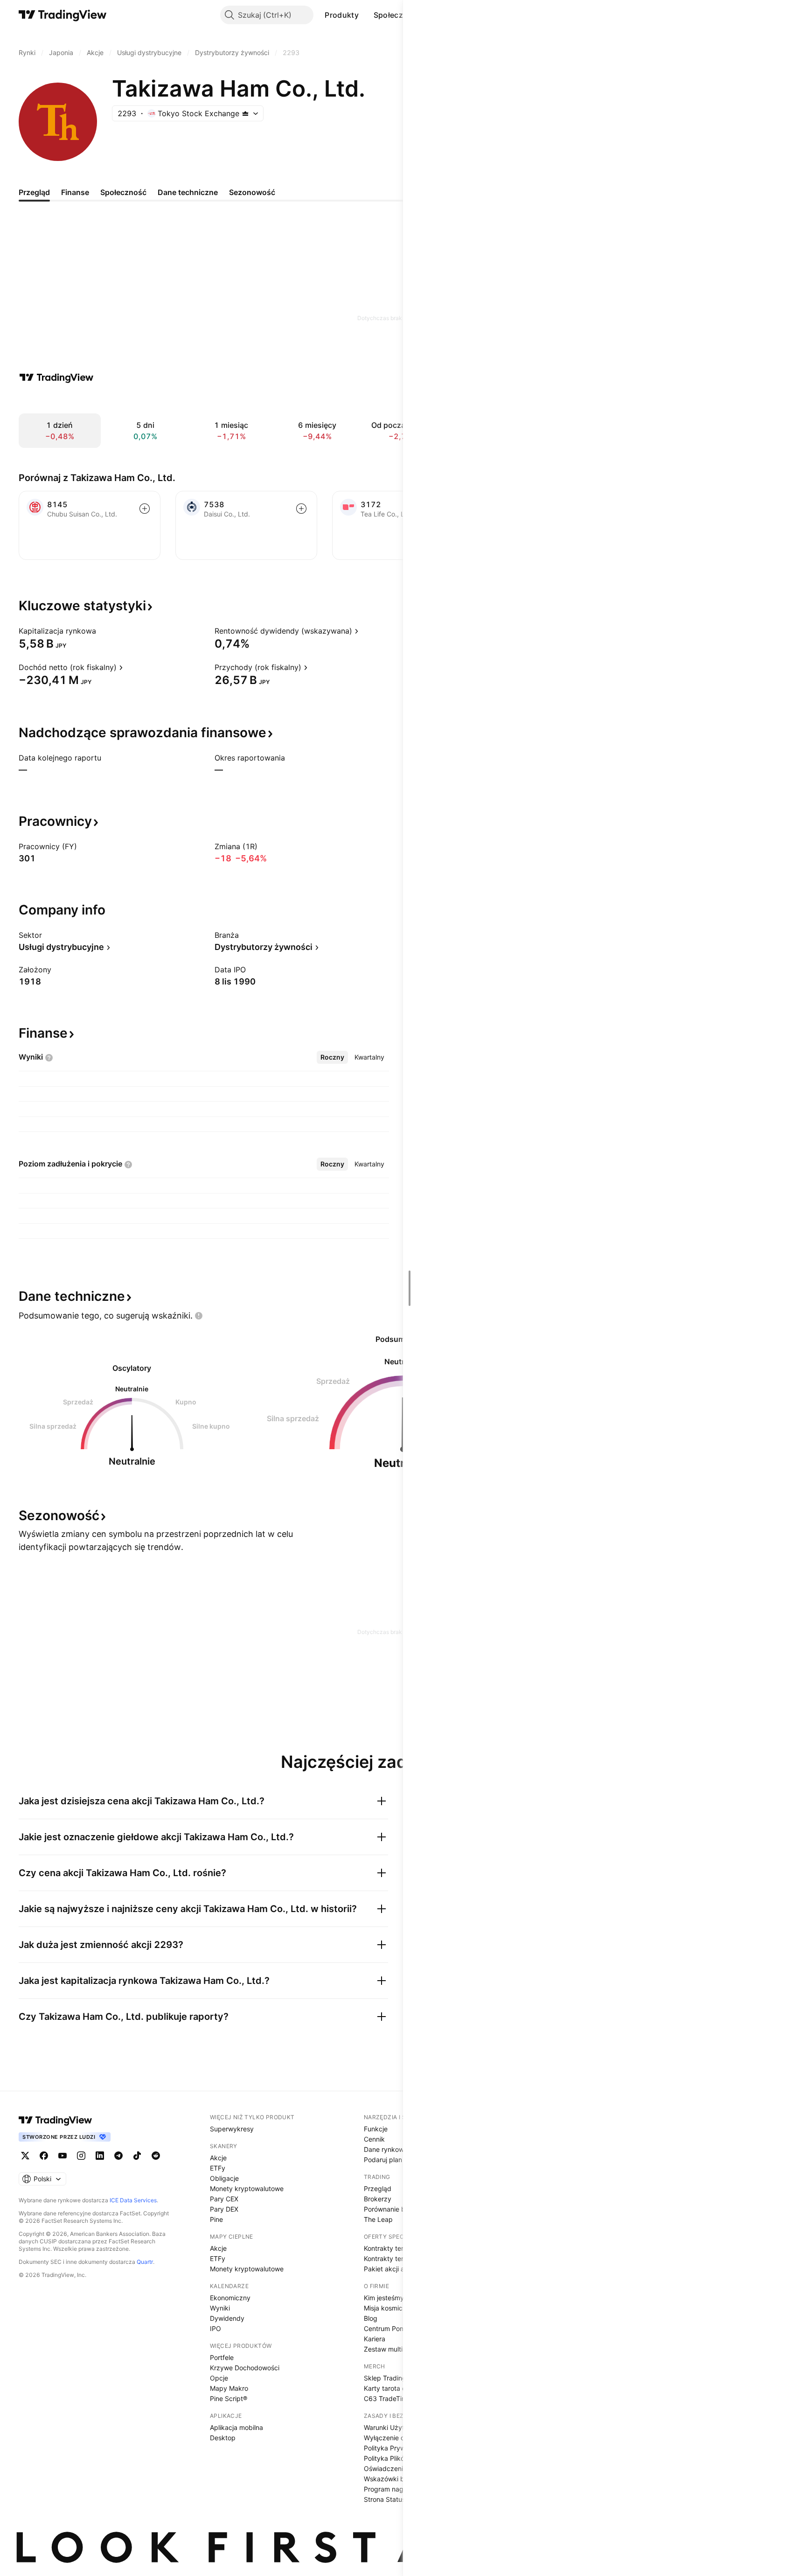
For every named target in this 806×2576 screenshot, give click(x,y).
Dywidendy (227, 2318)
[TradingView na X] (25, 2156)
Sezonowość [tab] (252, 192)
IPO (215, 2328)
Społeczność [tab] (123, 192)
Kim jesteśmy (384, 2298)
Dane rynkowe (386, 2149)
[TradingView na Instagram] (81, 2156)
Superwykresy (232, 2129)
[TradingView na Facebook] (44, 2156)
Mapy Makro (229, 2388)
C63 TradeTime (387, 2398)
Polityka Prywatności (396, 2448)
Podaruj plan (383, 2160)
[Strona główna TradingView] (63, 15)
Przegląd (378, 2189)
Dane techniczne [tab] (188, 192)
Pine (216, 2219)
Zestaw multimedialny (397, 2349)
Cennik (374, 2139)
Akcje (218, 2158)
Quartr (145, 2262)
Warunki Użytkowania (397, 2427)
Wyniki (220, 2308)
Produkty (341, 15)
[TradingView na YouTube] (63, 2156)
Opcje (219, 2378)
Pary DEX (224, 2209)
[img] (245, 113)
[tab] (332, 1057)
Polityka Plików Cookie (398, 2458)
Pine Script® (229, 2398)
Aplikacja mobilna (236, 2427)
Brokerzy (378, 2199)
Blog (371, 2318)
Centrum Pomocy (390, 2328)
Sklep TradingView (392, 2378)
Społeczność (397, 15)
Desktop (223, 2438)
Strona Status (385, 2499)
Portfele (222, 2357)
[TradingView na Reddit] (156, 2156)
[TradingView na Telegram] (118, 2156)
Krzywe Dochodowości (245, 2368)
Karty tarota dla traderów (402, 2388)
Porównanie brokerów (397, 2209)
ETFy (218, 2168)
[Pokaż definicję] (102, 631)
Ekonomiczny (230, 2298)
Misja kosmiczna (389, 2308)
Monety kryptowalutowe (247, 2189)
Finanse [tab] (75, 192)
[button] (366, 15)
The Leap (378, 2219)
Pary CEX (224, 2199)
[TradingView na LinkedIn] (100, 2156)
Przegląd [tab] (34, 192)
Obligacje (224, 2178)
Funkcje (376, 2129)
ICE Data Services (133, 2200)
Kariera (375, 2339)
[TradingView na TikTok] (137, 2156)
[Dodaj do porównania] (145, 509)
